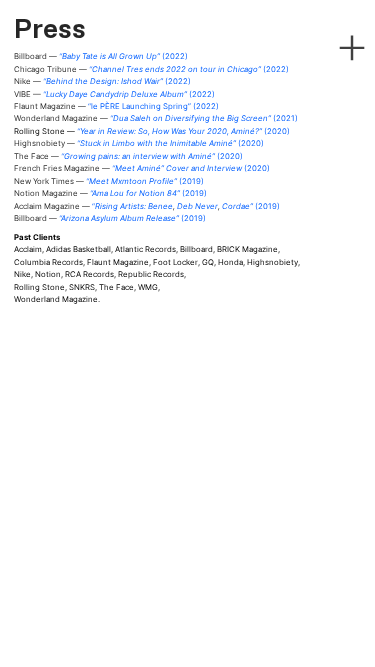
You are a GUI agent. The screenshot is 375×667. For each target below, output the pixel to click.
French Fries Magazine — (142, 168)
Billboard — (101, 56)
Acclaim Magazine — (80, 206)
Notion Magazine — (110, 193)
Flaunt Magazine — (116, 106)
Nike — (102, 81)
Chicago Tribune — (151, 69)
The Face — (128, 156)
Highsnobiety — (139, 143)
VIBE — (114, 94)
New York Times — (109, 181)
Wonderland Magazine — (156, 118)
